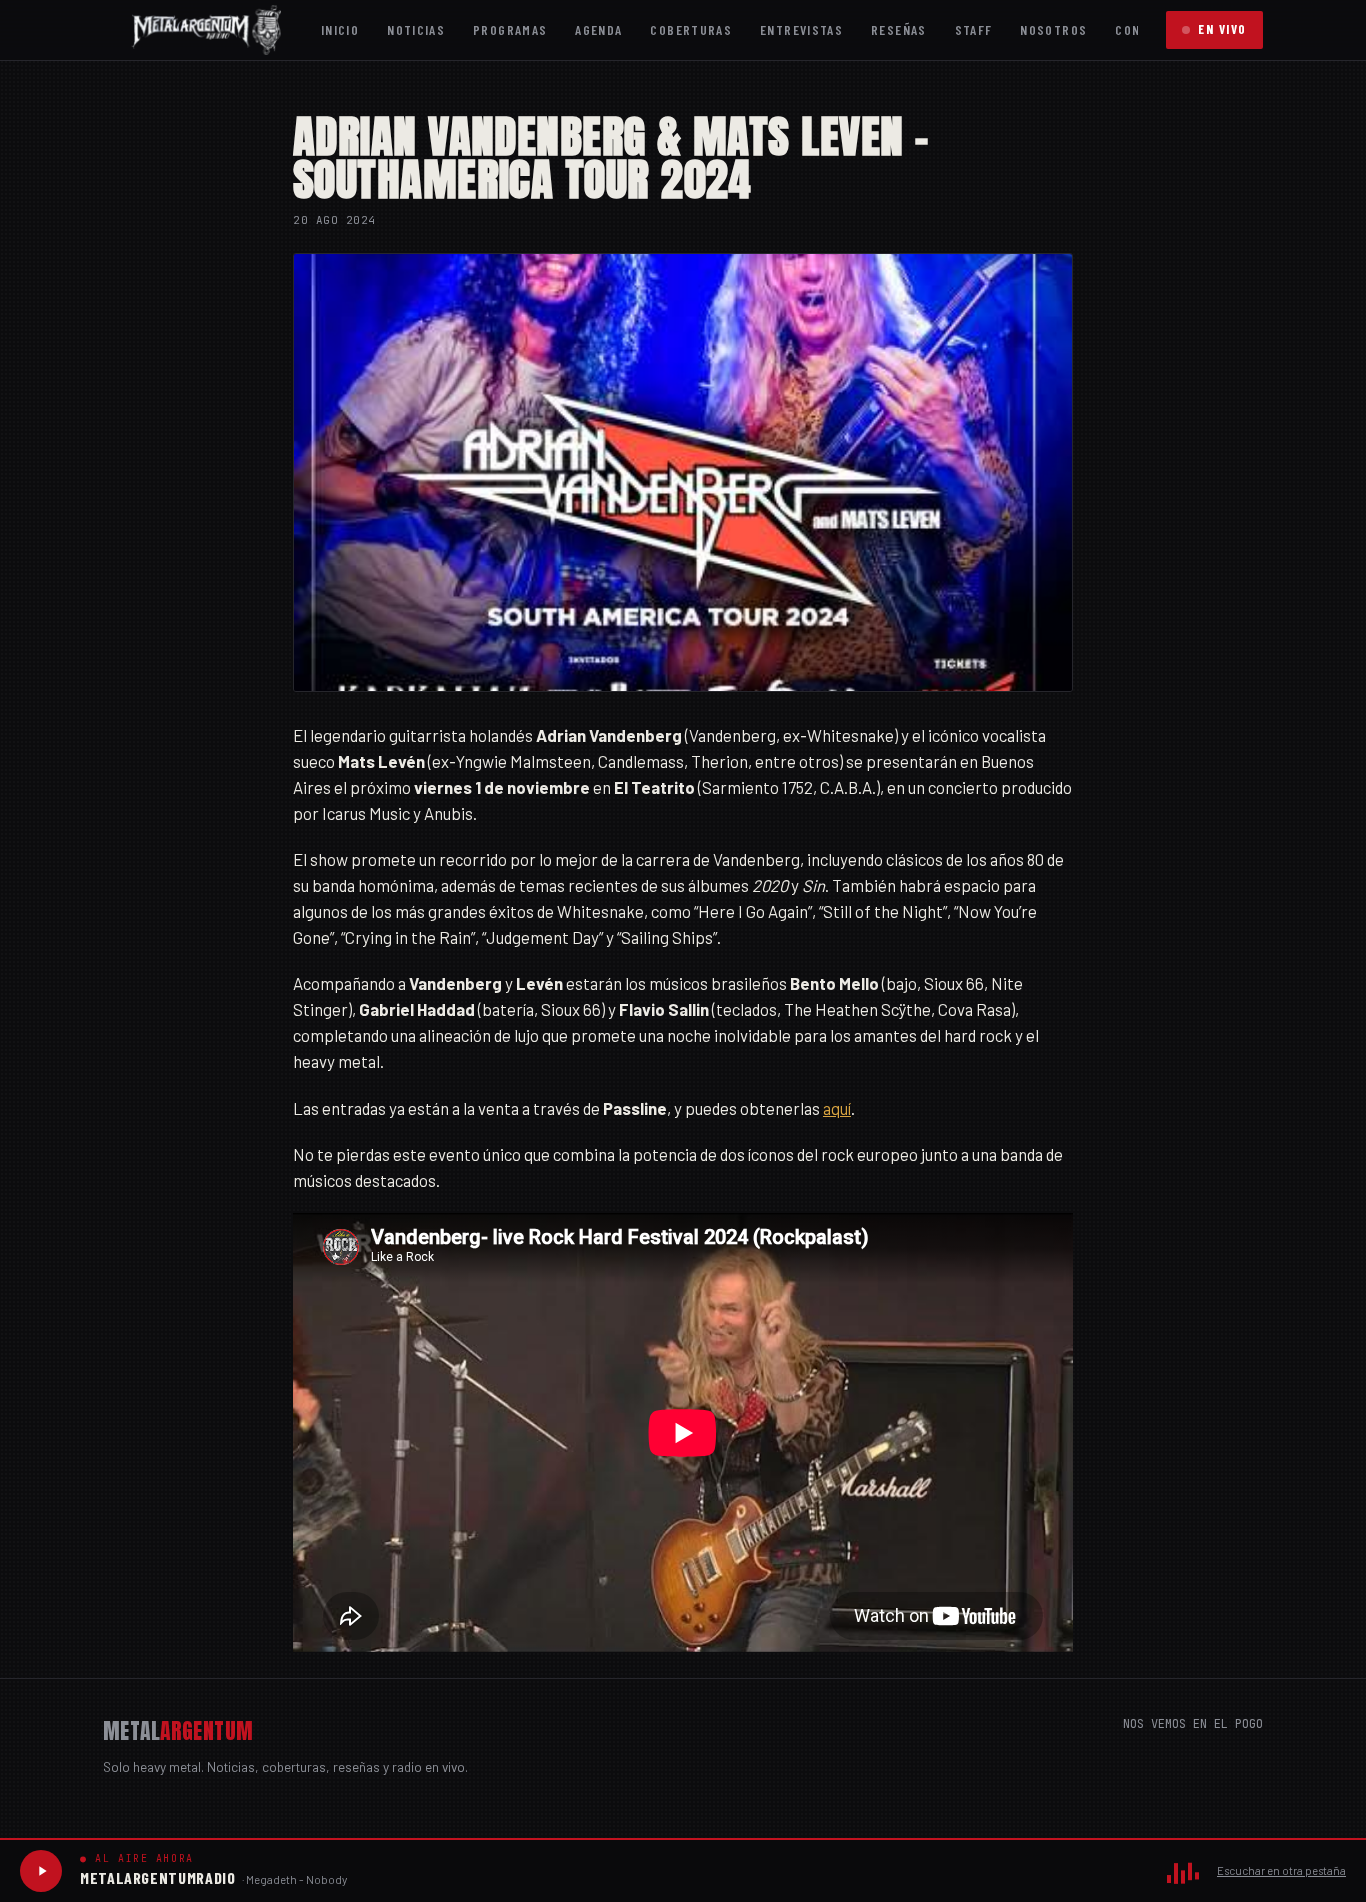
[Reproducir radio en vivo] (41, 1871)
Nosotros (1053, 29)
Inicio (340, 29)
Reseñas (899, 29)
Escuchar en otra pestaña (1281, 1870)
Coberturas (691, 29)
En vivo (1222, 29)
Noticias (416, 29)
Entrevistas (801, 29)
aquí (837, 1108)
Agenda (598, 29)
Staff (974, 29)
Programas (510, 29)
